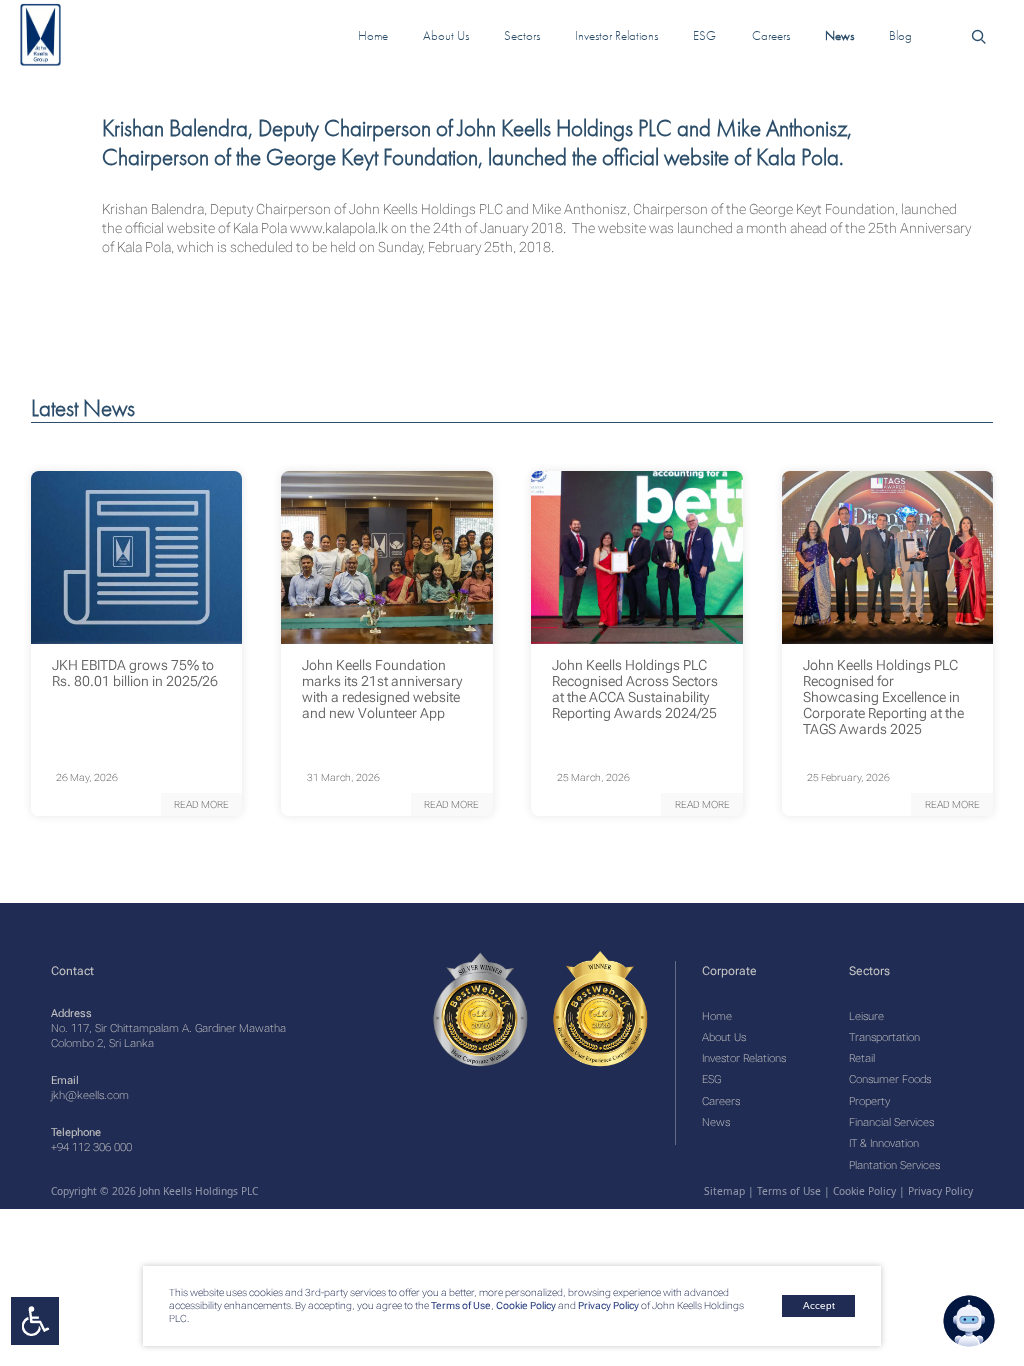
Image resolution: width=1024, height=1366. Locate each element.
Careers (721, 1101)
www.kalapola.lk (339, 228)
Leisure (866, 1016)
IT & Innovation (884, 1143)
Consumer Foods (890, 1079)
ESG (711, 1079)
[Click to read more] (137, 557)
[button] (202, 804)
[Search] (978, 35)
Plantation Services (894, 1165)
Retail (862, 1058)
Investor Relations (744, 1058)
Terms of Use (460, 1305)
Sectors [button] (522, 35)
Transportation (884, 1037)
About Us (724, 1037)
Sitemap (724, 1191)
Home (717, 1016)
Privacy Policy (608, 1305)
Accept (819, 1305)
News (716, 1122)
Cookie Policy (525, 1305)
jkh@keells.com (90, 1095)
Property (869, 1101)
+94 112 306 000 (91, 1147)
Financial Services (891, 1122)
